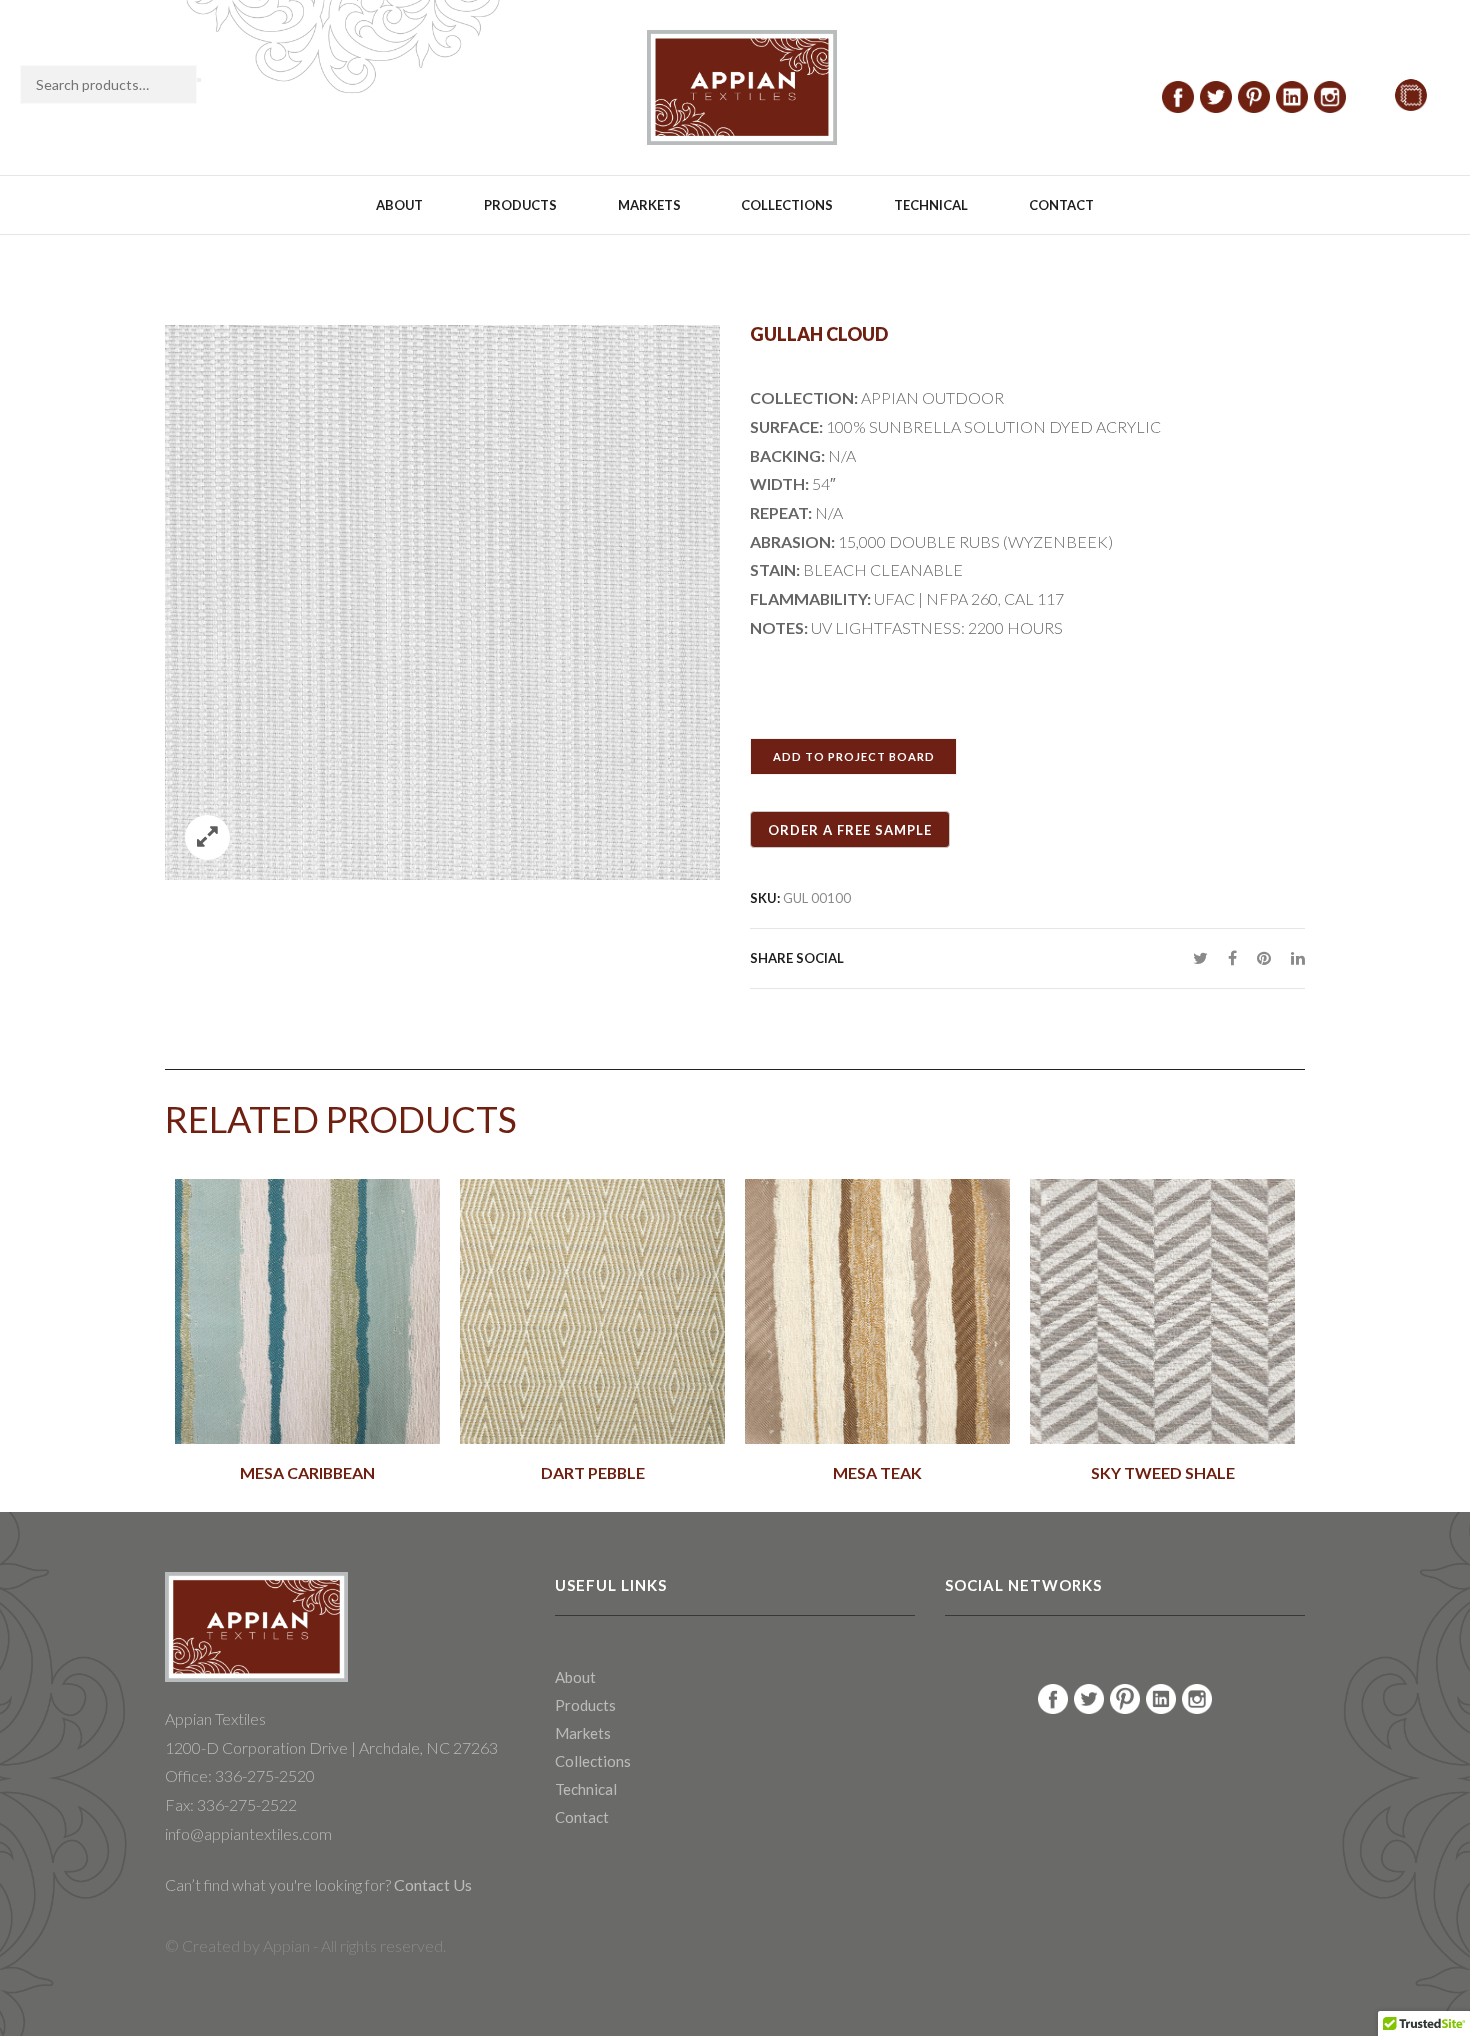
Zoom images (207, 837)
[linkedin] (1293, 957)
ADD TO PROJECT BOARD (854, 756)
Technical (931, 205)
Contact (1061, 205)
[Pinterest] (1264, 957)
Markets (649, 205)
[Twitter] (1200, 957)
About (399, 205)
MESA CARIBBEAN (307, 1473)
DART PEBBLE (593, 1473)
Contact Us (431, 1884)
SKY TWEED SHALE (1163, 1473)
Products (520, 205)
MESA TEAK (877, 1473)
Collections (787, 205)
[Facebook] (1232, 957)
